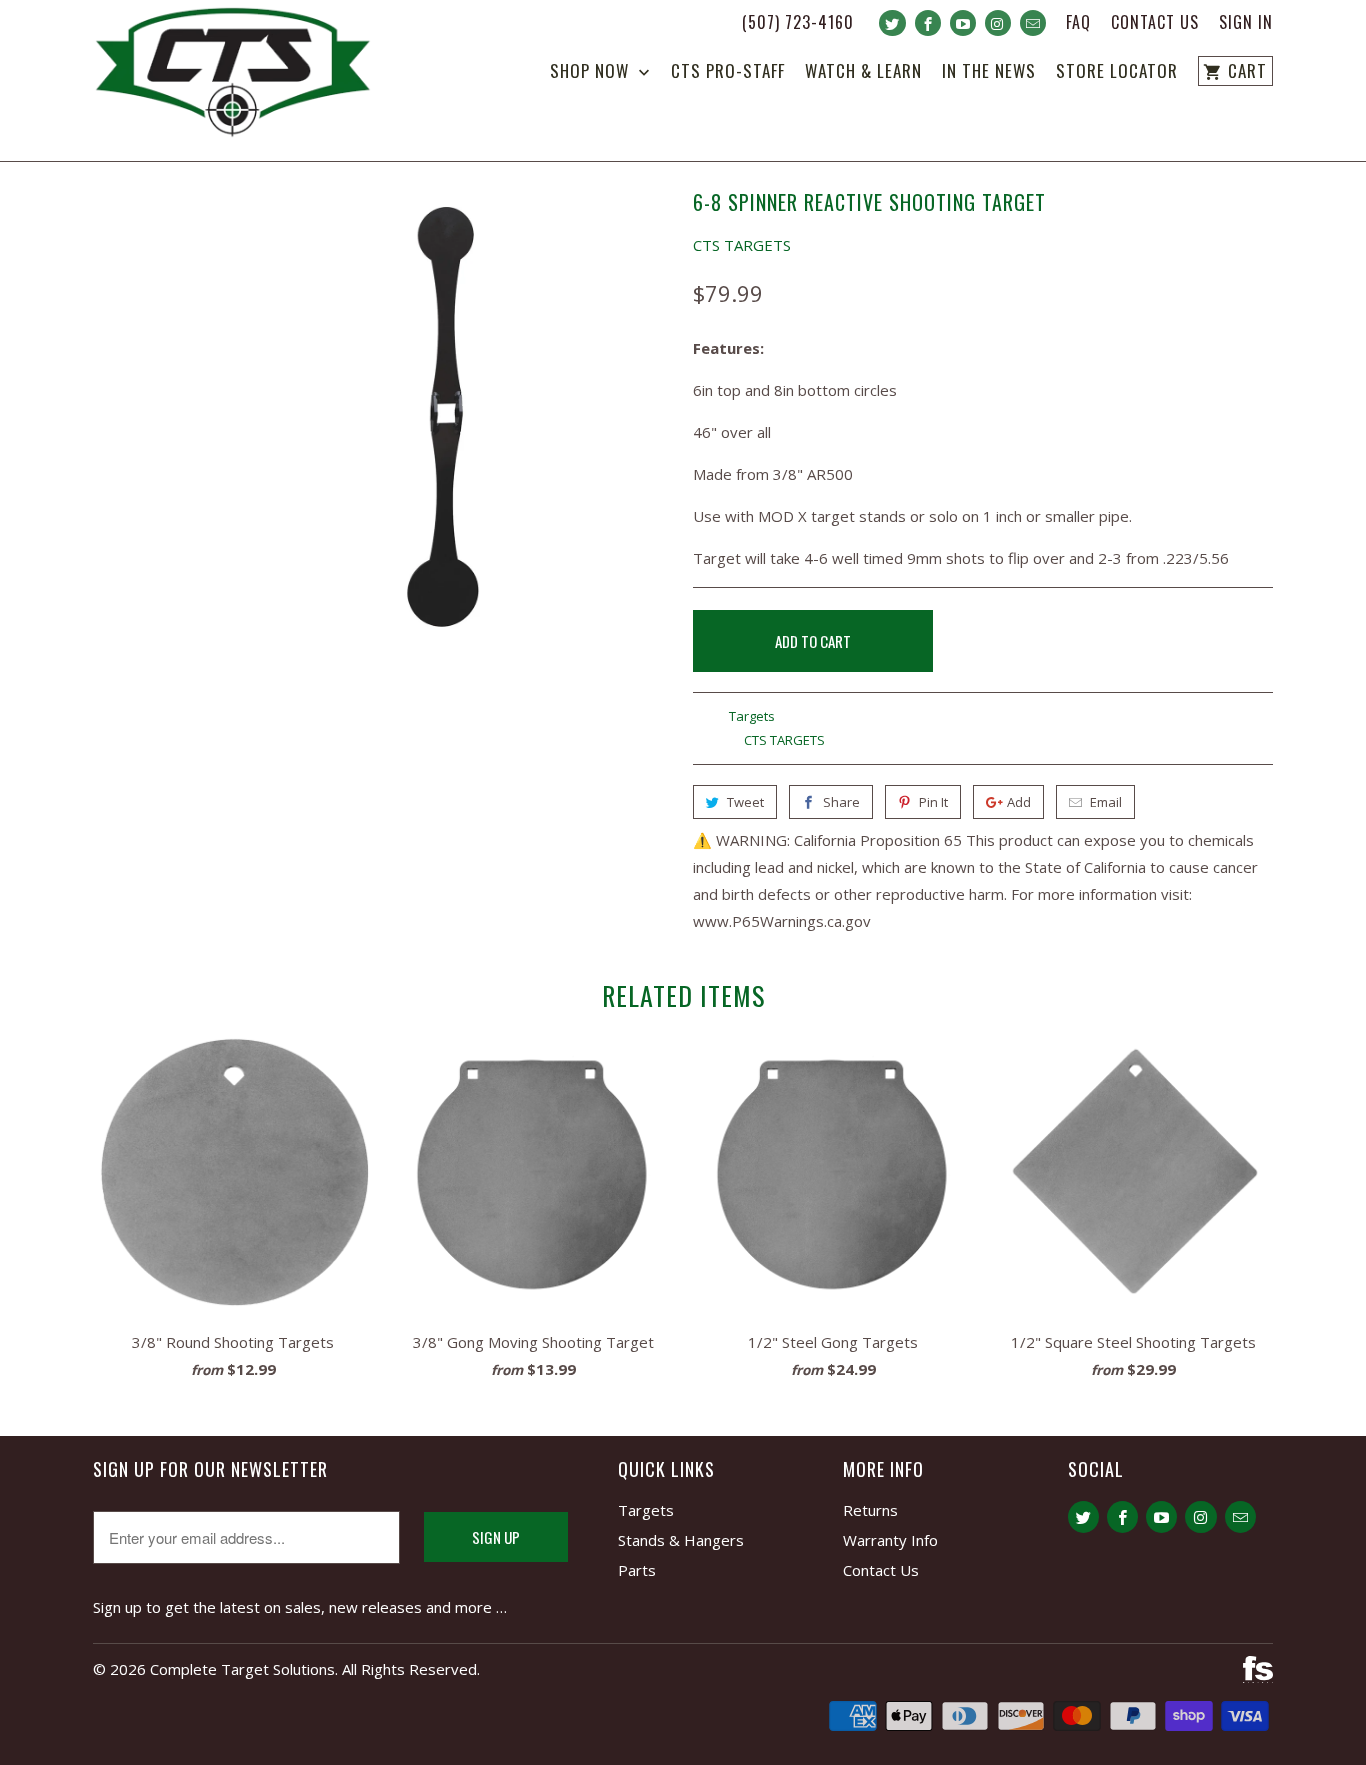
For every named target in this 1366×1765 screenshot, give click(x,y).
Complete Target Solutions (242, 1669)
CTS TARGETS (742, 245)
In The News (989, 72)
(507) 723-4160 (798, 23)
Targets (752, 716)
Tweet (745, 802)
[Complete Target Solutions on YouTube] (963, 23)
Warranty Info (890, 1540)
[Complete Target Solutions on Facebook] (928, 23)
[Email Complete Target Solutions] (1033, 23)
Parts (637, 1570)
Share (841, 802)
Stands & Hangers (681, 1540)
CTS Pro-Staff (728, 72)
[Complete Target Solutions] (233, 75)
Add (1019, 802)
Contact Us (1155, 23)
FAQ (1078, 23)
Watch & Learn (863, 72)
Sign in (1246, 23)
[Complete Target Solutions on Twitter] (892, 23)
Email (1106, 802)
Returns (870, 1510)
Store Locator (1117, 72)
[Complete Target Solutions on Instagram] (998, 23)
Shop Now (592, 72)
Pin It (933, 802)
